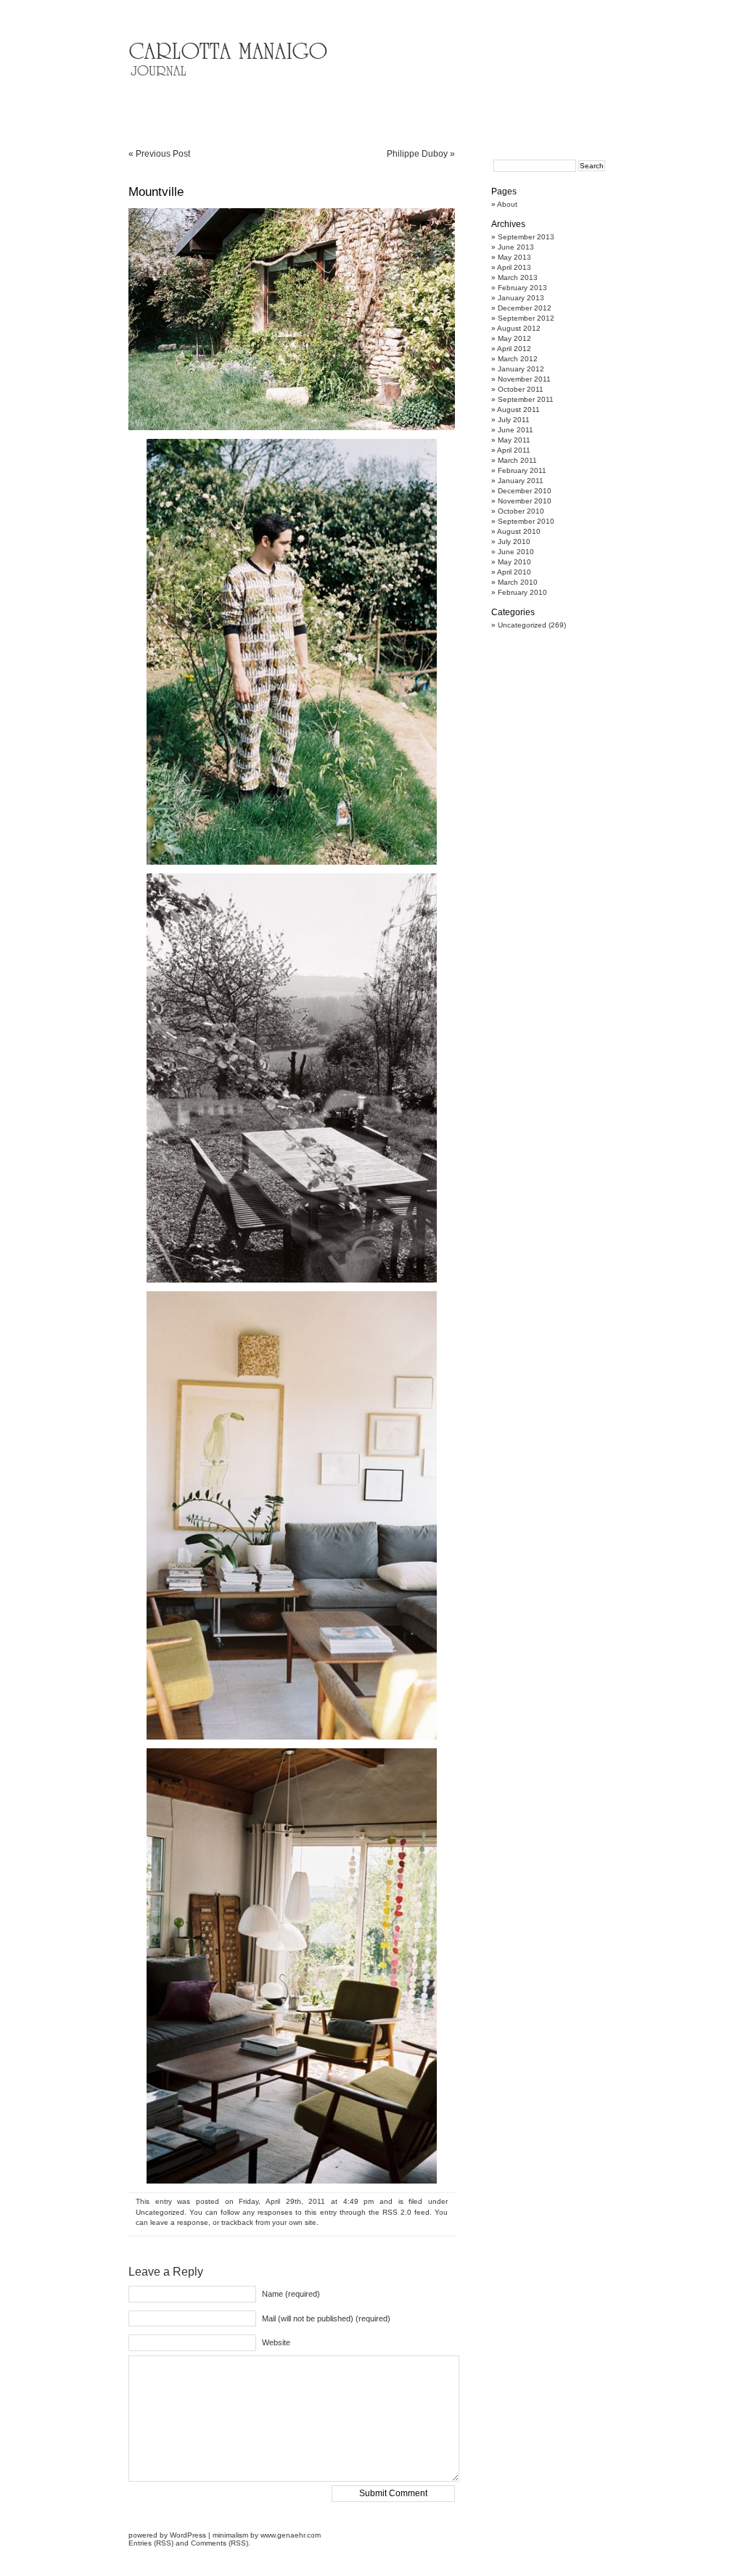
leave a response (179, 2222)
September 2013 (526, 237)
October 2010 (521, 511)
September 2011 (526, 399)
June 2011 (516, 430)
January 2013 (521, 298)
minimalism (230, 2535)
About (507, 204)
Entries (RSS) (151, 2543)
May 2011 (514, 440)
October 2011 (521, 389)
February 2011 (522, 470)
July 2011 (514, 420)
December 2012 (525, 308)
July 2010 (514, 542)
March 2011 (517, 460)
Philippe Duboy (417, 154)
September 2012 (526, 318)
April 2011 (514, 450)
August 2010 (519, 531)
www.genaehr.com (291, 2535)
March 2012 (518, 359)
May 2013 (514, 257)
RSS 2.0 (397, 2212)
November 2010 (525, 501)
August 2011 (518, 410)
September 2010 (526, 521)
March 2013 (518, 277)
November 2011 (524, 379)
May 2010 (514, 562)
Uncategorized (160, 2212)
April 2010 (514, 572)
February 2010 (522, 592)
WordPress (188, 2535)
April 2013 (514, 267)
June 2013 (516, 247)
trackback (237, 2222)
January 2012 (521, 369)
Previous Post (163, 154)
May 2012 (514, 338)
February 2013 (522, 288)
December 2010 (525, 491)
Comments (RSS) (219, 2543)
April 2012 (514, 349)
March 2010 (518, 582)
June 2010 (516, 552)
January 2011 (521, 481)
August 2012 (519, 328)
